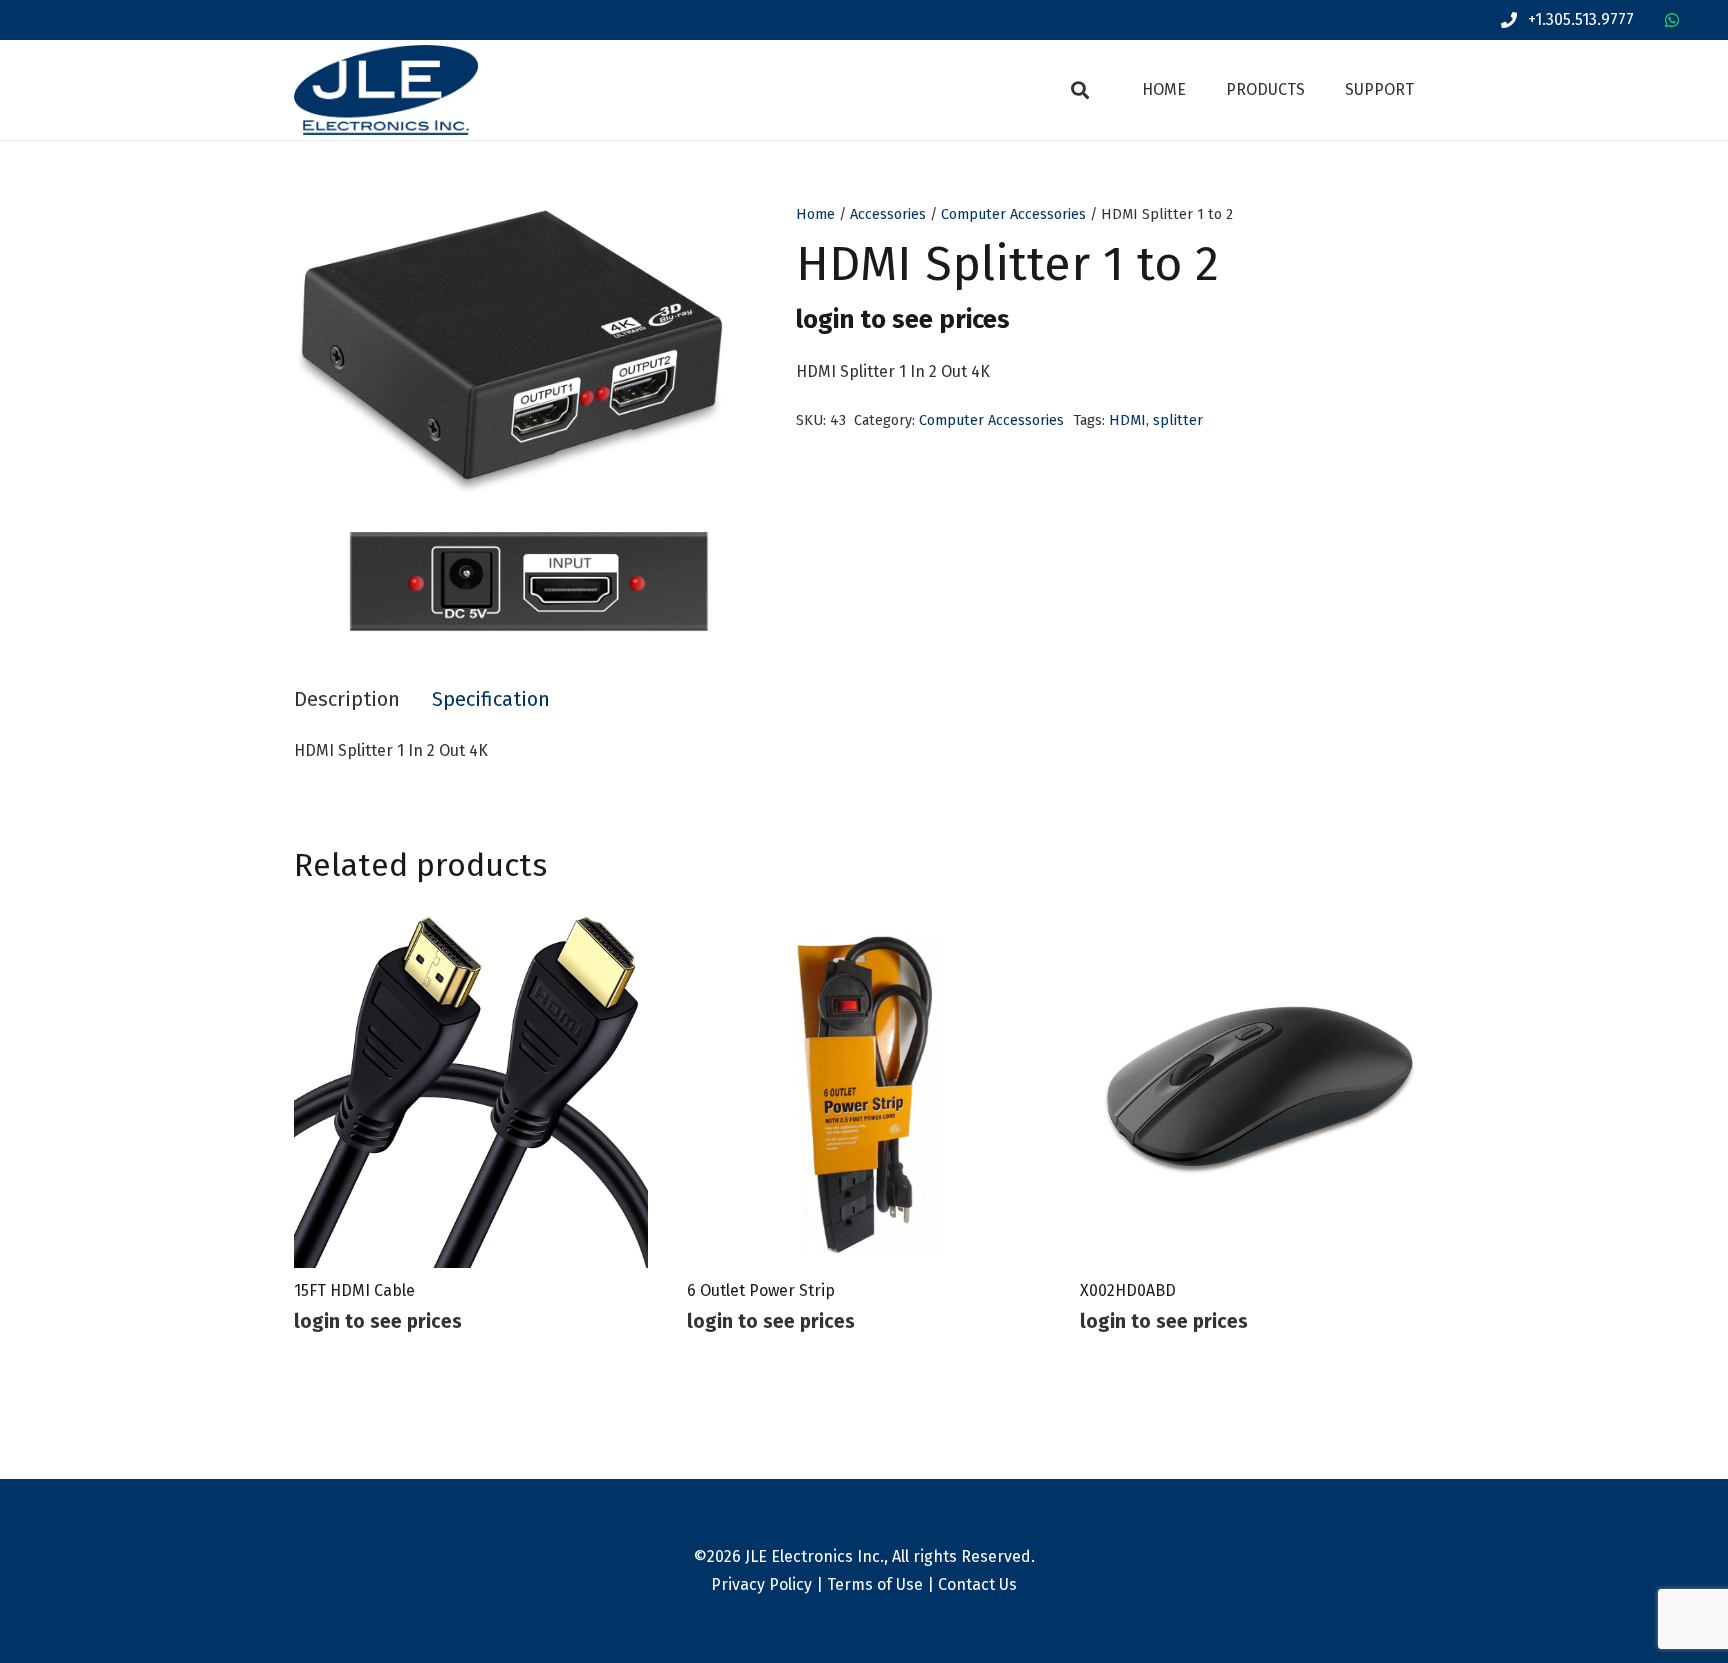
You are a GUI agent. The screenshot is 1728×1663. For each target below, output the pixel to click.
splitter (1178, 420)
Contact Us (977, 1584)
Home (815, 214)
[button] (1080, 90)
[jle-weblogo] (386, 90)
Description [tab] (347, 699)
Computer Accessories (1013, 214)
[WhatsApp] (1672, 20)
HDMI (1127, 420)
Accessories (888, 214)
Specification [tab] (491, 699)
